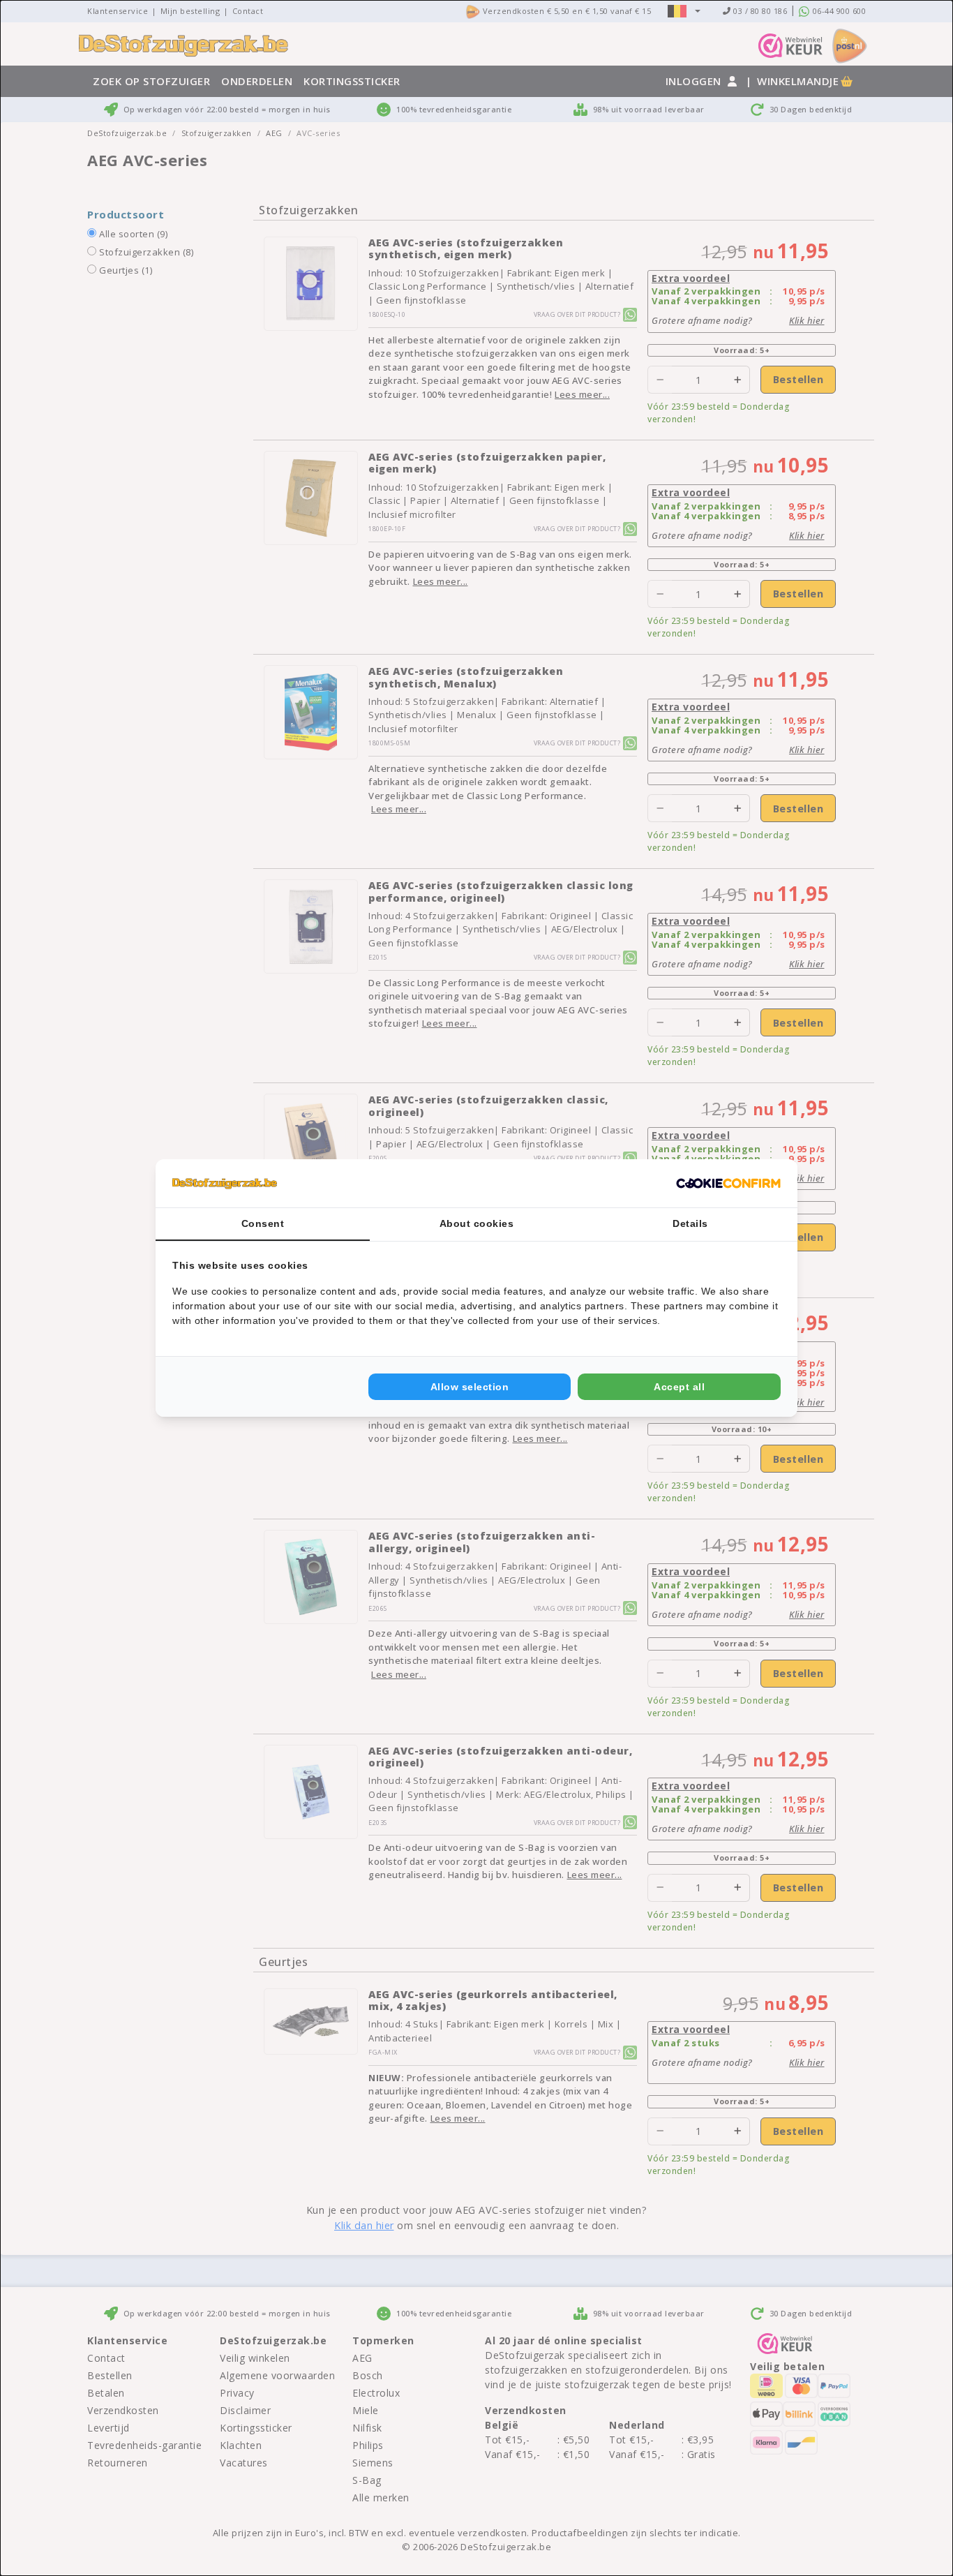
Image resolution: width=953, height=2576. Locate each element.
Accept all (679, 1387)
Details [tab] (690, 1223)
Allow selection (470, 1387)
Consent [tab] (263, 1223)
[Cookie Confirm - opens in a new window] (728, 1184)
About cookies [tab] (477, 1223)
